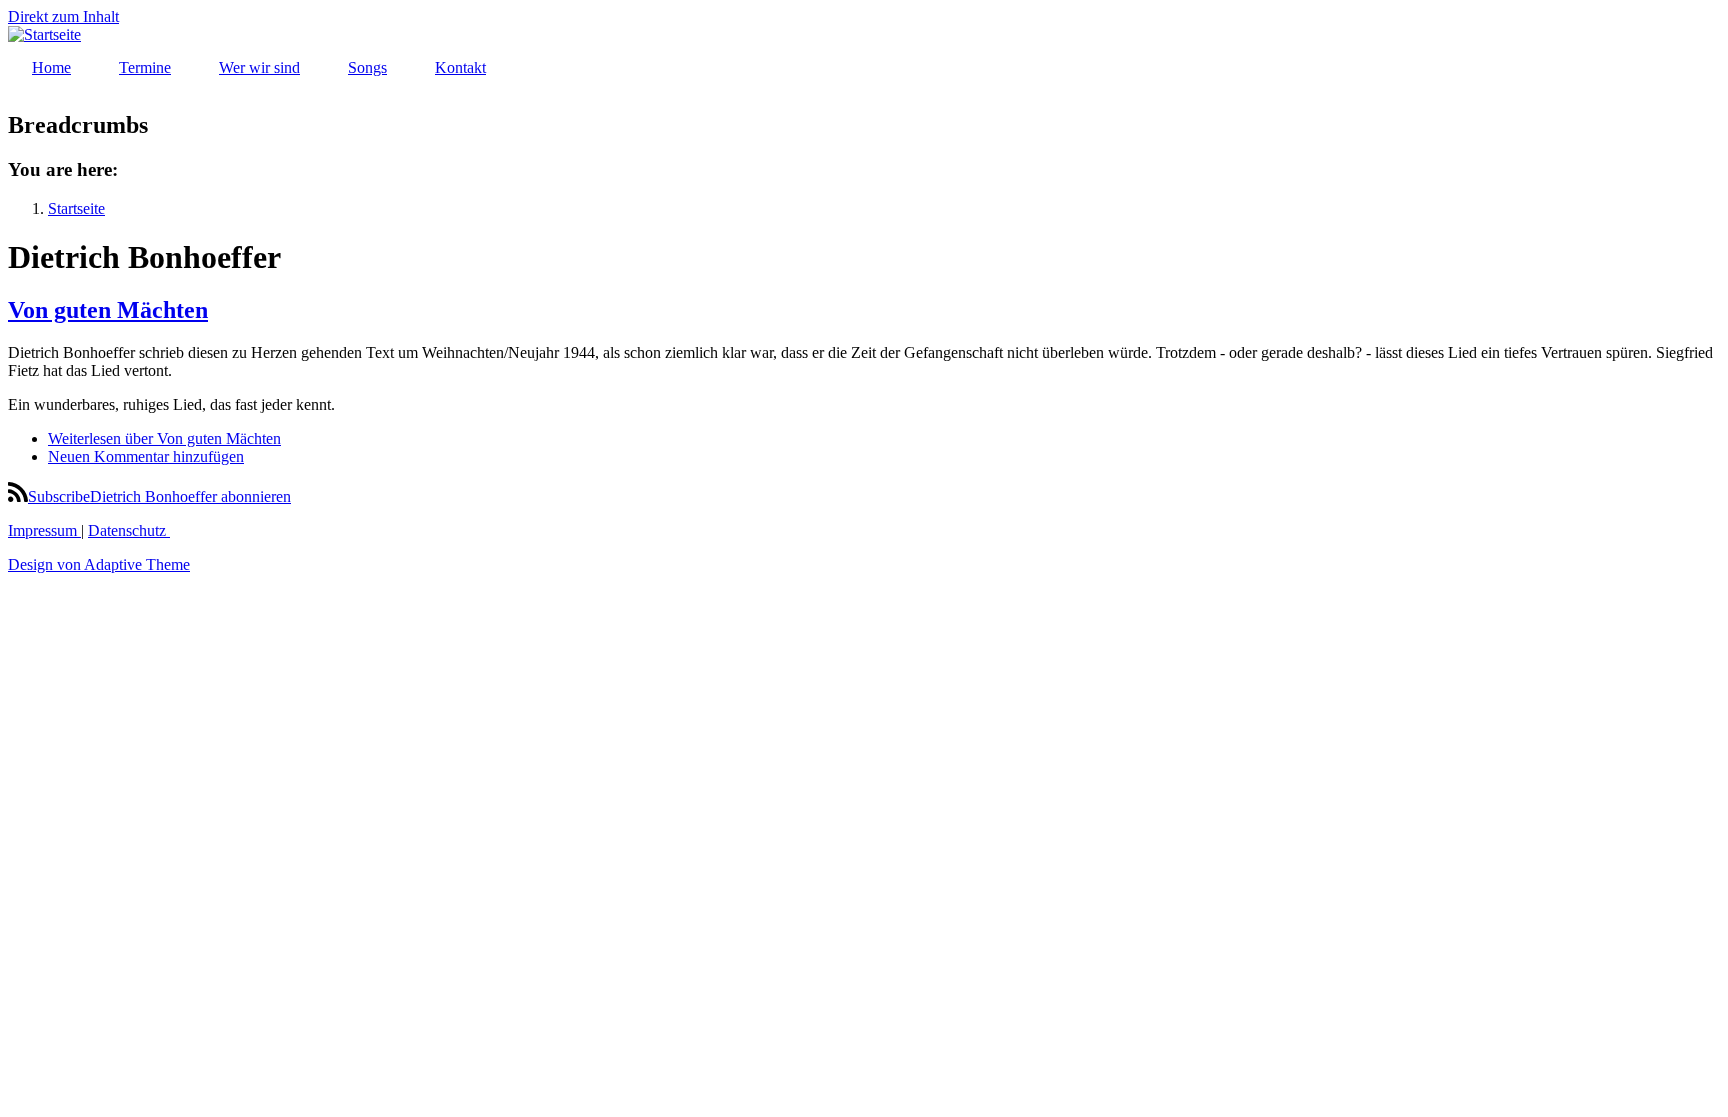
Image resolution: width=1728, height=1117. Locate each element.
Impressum (44, 530)
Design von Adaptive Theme (99, 564)
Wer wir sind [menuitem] (259, 67)
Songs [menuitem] (367, 67)
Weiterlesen (164, 438)
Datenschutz (129, 530)
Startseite (76, 208)
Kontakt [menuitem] (460, 67)
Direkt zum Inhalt (63, 16)
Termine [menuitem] (145, 67)
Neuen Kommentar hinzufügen (146, 456)
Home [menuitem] (51, 67)
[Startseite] (44, 34)
